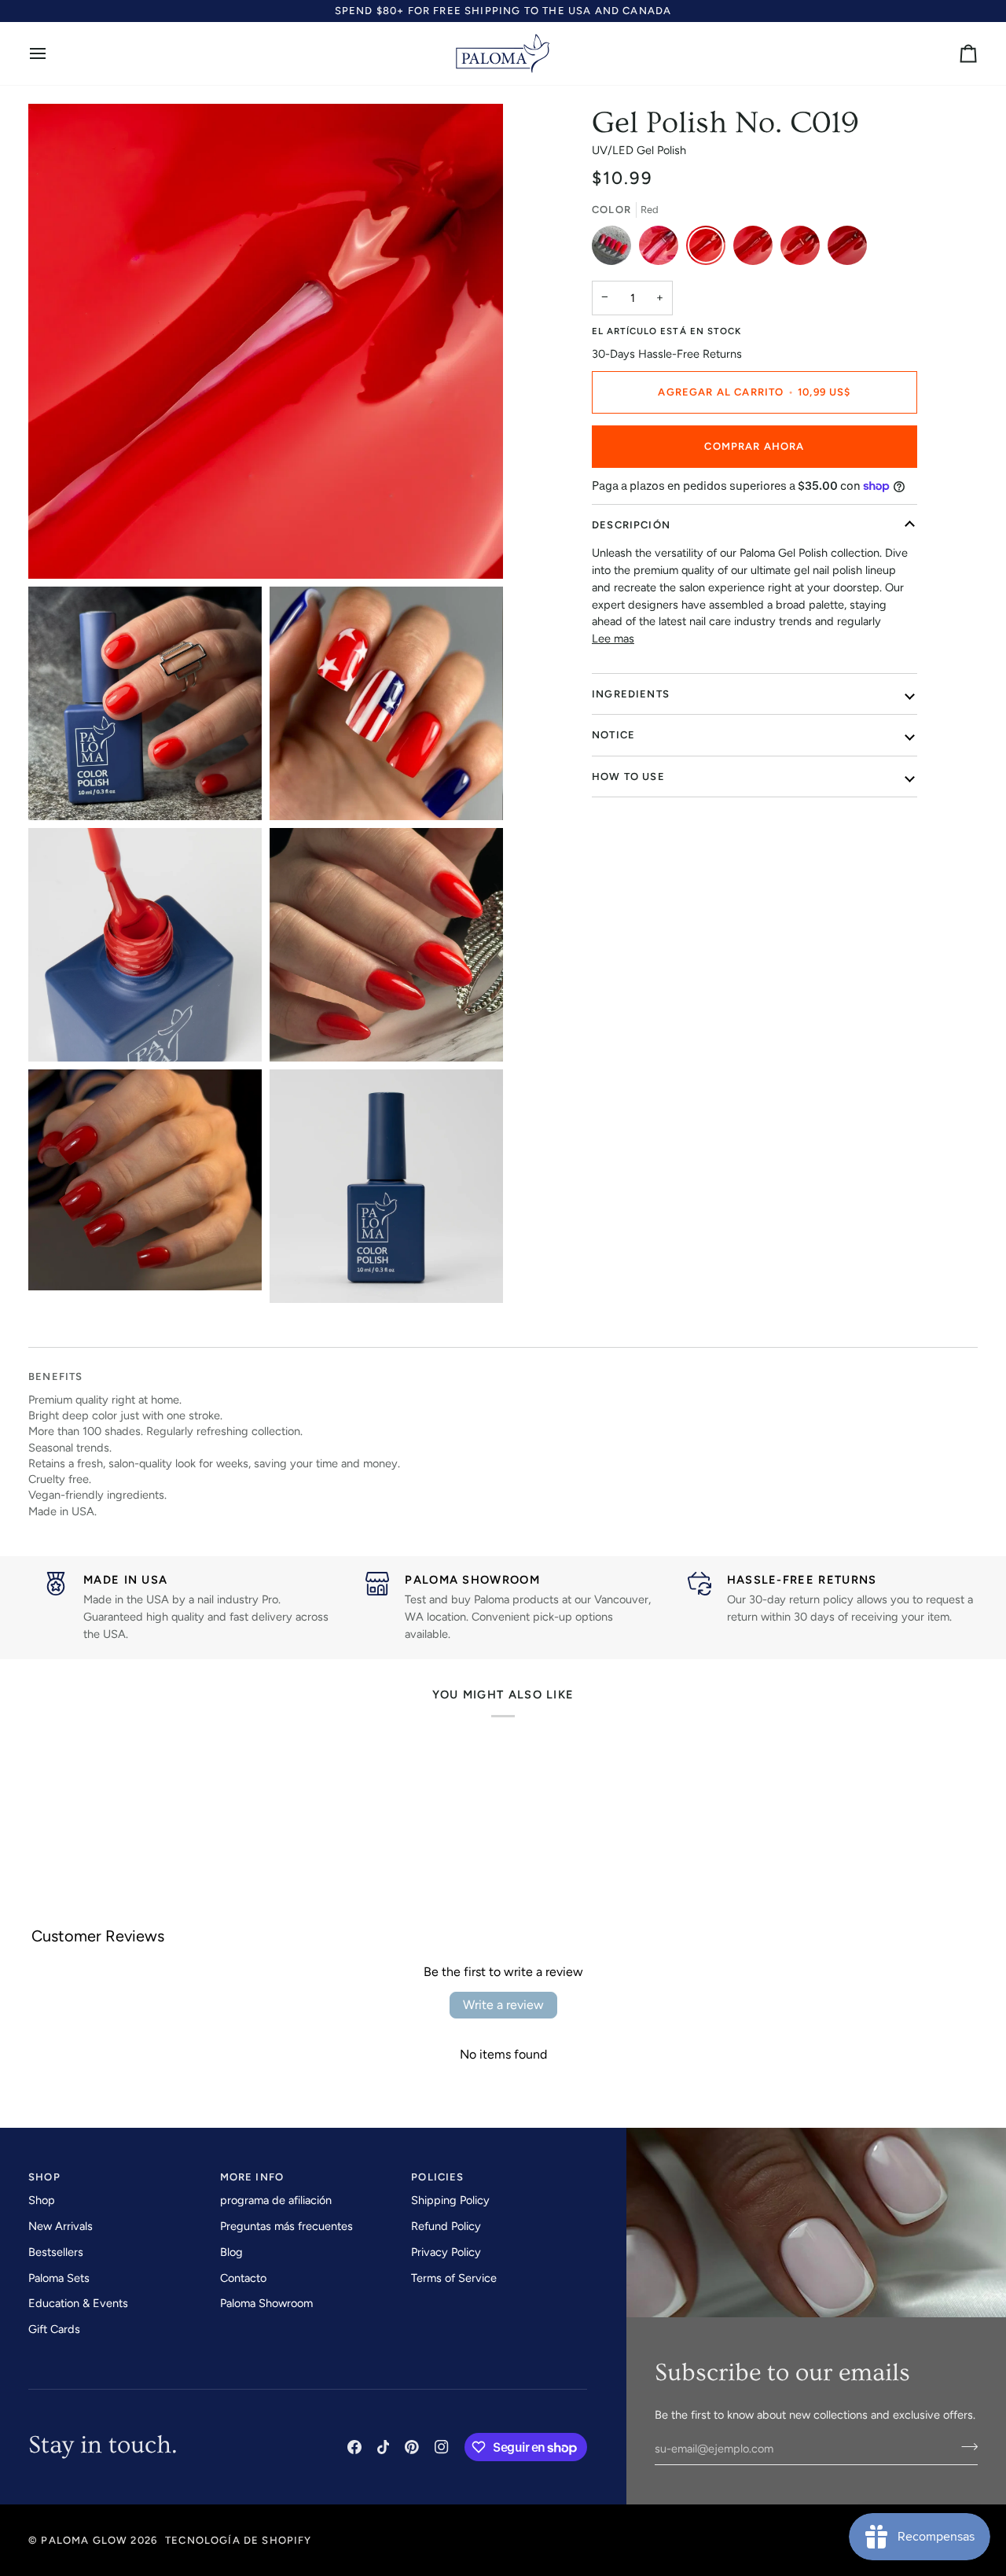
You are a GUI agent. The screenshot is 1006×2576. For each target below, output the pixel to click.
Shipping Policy (450, 2200)
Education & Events (78, 2303)
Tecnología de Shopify (239, 2540)
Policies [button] (437, 2177)
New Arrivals (61, 2226)
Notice (613, 735)
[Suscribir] (965, 2446)
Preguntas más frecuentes (286, 2226)
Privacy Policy (446, 2252)
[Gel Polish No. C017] (804, 249)
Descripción (631, 525)
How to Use (628, 776)
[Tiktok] (384, 2447)
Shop (42, 2200)
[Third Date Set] (615, 249)
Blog (231, 2252)
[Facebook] (354, 2447)
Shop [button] (44, 2177)
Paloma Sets (59, 2278)
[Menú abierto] (52, 54)
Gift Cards (54, 2329)
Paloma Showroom (266, 2303)
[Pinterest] (412, 2447)
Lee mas (613, 638)
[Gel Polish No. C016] (847, 249)
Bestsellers (56, 2252)
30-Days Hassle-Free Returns (667, 354)
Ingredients (631, 694)
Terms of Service (454, 2278)
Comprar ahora (754, 446)
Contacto (243, 2278)
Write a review (503, 2005)
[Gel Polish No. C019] (710, 249)
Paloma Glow (84, 2540)
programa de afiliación (276, 2200)
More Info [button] (252, 2177)
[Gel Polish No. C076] (663, 249)
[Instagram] (442, 2447)
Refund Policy (446, 2226)
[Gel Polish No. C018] (757, 249)
